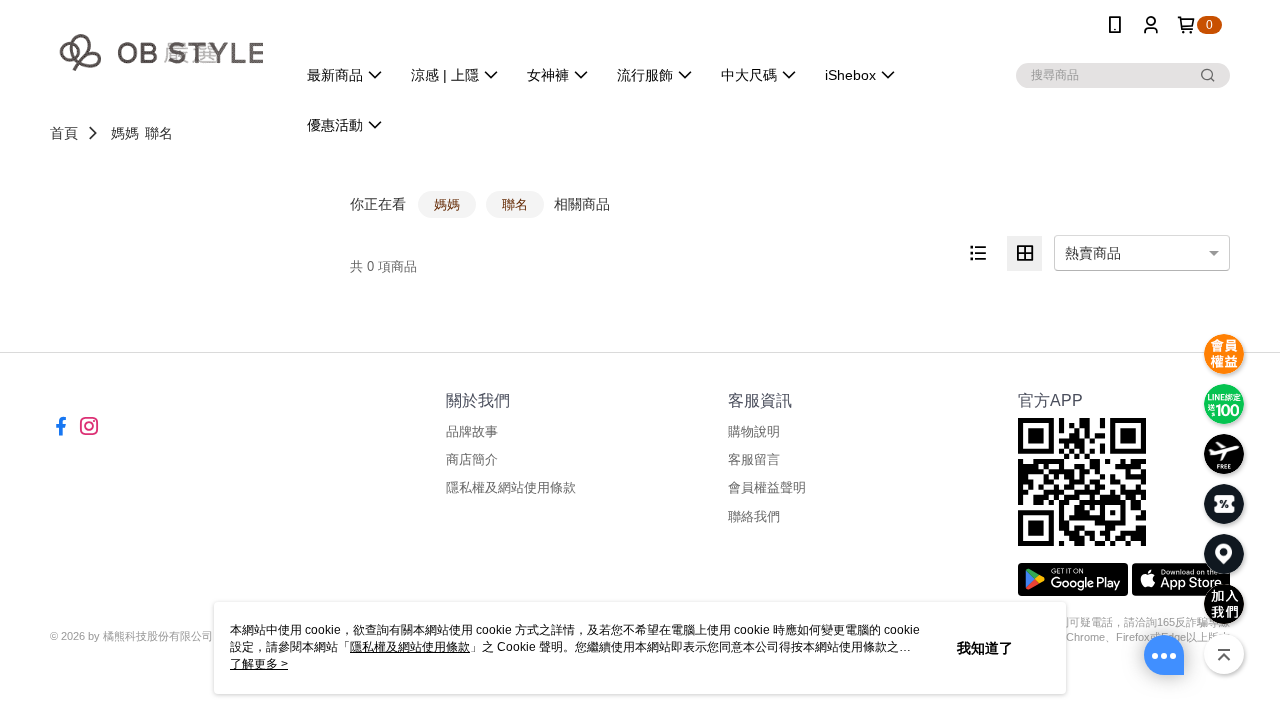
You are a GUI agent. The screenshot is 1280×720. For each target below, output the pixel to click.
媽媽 (125, 133)
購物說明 (754, 431)
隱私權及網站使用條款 (511, 487)
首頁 (64, 133)
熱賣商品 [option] (1093, 253)
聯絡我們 (754, 516)
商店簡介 (472, 459)
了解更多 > (259, 664)
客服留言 (754, 459)
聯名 (159, 133)
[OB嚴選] (161, 52)
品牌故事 (472, 431)
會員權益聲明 (767, 487)
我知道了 (985, 648)
